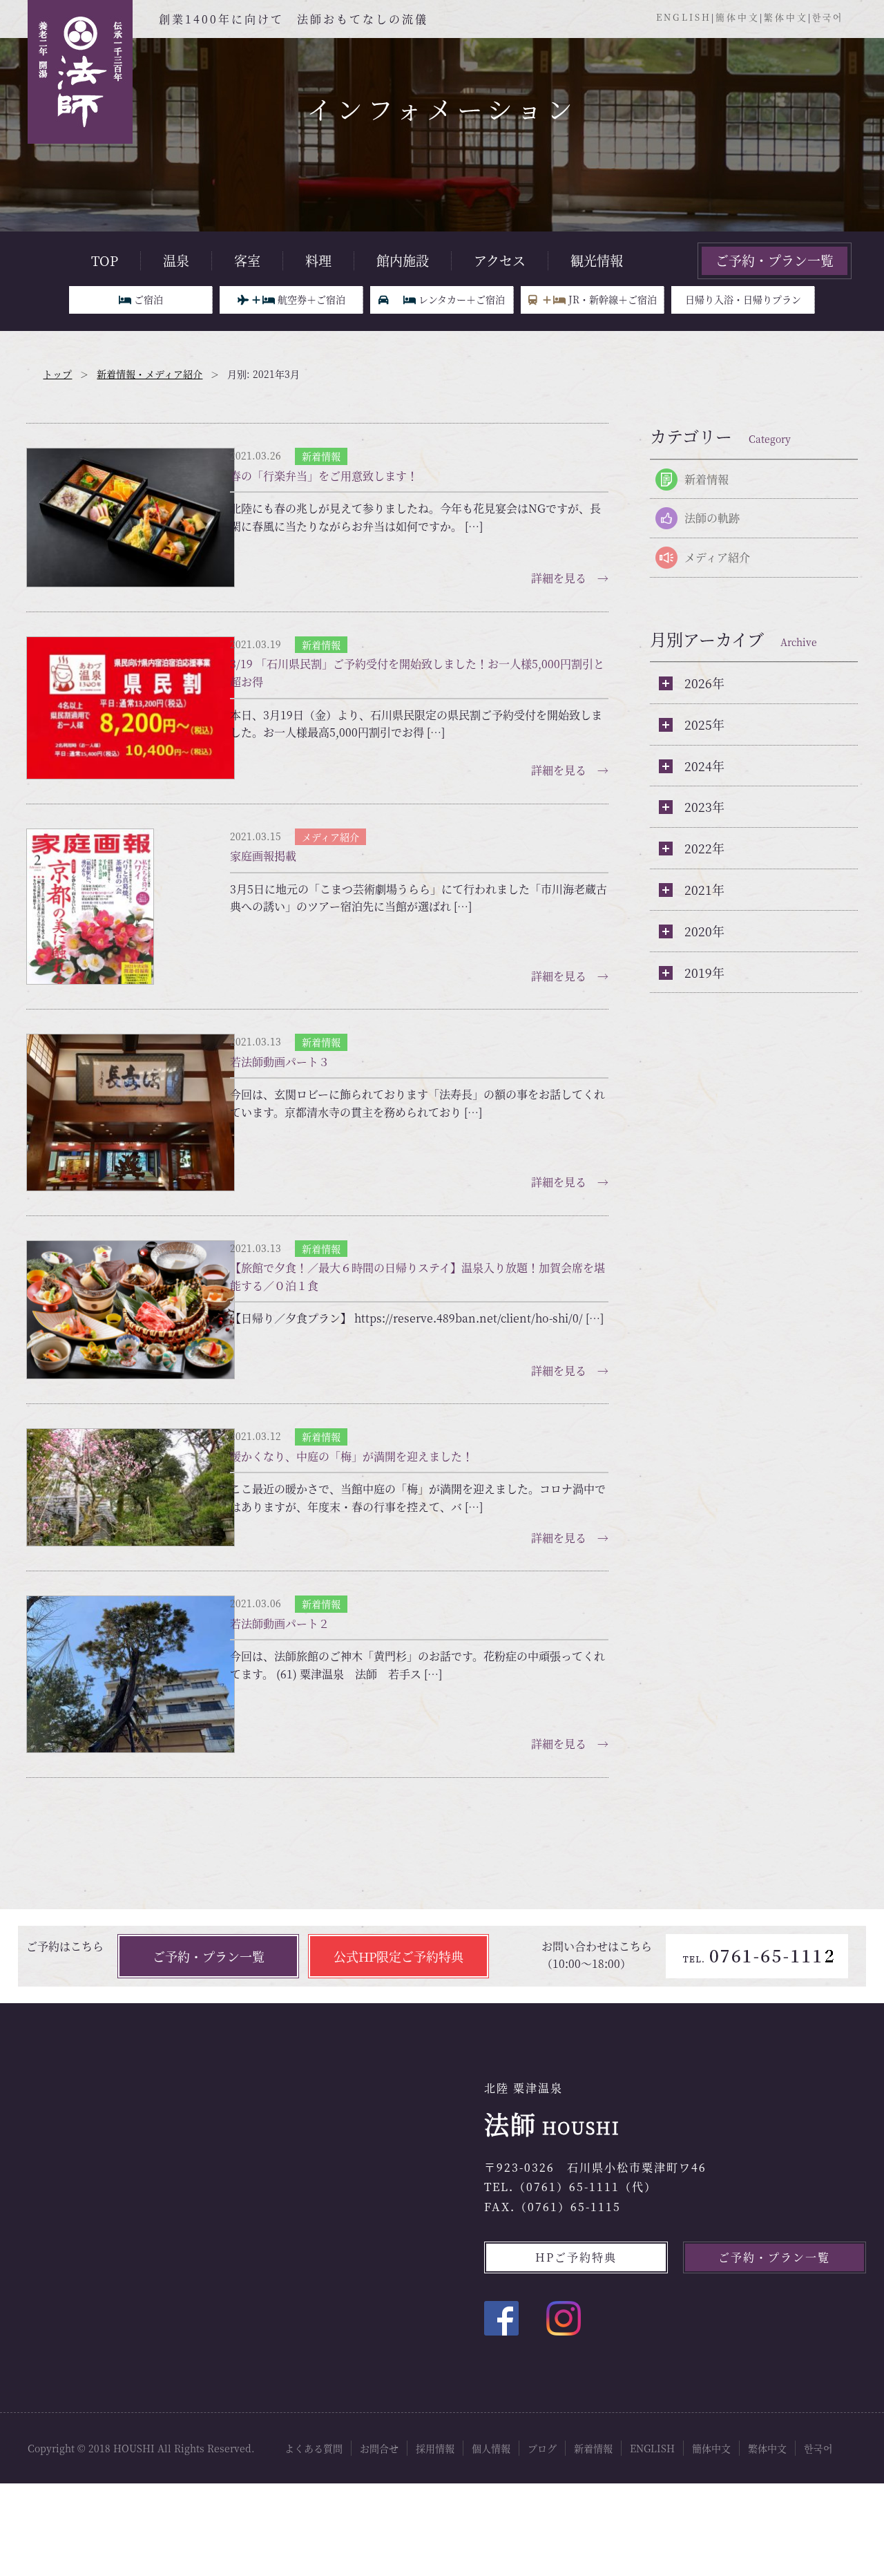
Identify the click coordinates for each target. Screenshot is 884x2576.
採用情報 (435, 2376)
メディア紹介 (717, 557)
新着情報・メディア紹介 (150, 374)
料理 (318, 261)
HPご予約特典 (576, 2185)
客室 (247, 261)
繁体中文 (786, 17)
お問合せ (379, 2376)
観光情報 (597, 261)
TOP (105, 261)
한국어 (828, 17)
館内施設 (403, 261)
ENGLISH (684, 17)
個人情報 (491, 2376)
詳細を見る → (570, 556)
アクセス (500, 261)
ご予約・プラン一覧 (775, 260)
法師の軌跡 (712, 518)
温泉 (176, 261)
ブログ (542, 2376)
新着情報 (707, 479)
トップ (57, 374)
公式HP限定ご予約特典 (398, 1884)
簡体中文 (738, 17)
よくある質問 (314, 2376)
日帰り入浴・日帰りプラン (743, 299)
